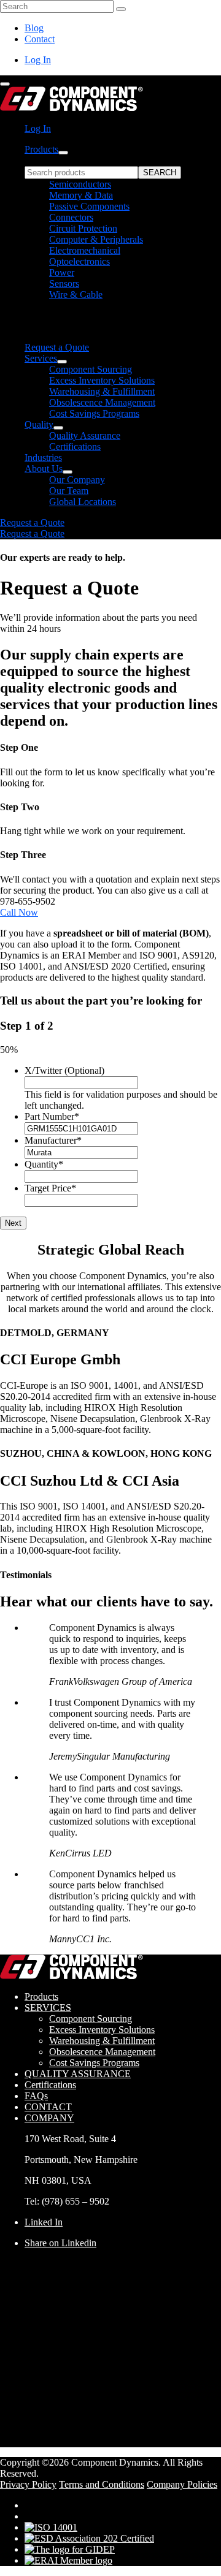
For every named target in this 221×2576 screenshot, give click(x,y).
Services (41, 358)
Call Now (19, 912)
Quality (39, 424)
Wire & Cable (76, 294)
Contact (40, 39)
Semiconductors (80, 184)
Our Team (69, 491)
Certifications (75, 446)
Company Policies (182, 2484)
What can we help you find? (79, 160)
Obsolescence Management (102, 402)
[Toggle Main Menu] (5, 84)
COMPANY (49, 2118)
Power (62, 272)
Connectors (71, 217)
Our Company (77, 480)
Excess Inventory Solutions (102, 380)
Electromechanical (85, 250)
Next (13, 1223)
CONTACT (48, 2107)
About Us (44, 469)
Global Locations (83, 502)
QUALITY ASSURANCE (78, 2074)
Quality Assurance (85, 435)
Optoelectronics (79, 261)
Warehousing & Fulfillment (102, 391)
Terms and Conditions (102, 2484)
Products (41, 149)
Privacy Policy (28, 2484)
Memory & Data (81, 195)
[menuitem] (123, 249)
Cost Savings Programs (94, 413)
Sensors (64, 283)
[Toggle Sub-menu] (63, 153)
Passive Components (89, 206)
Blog (34, 28)
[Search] (121, 9)
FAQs (36, 2096)
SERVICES (48, 2008)
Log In (38, 60)
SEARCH (160, 173)
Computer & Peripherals (96, 239)
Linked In (44, 2222)
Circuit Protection (83, 228)
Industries (43, 458)
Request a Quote (57, 347)
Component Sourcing (91, 369)
